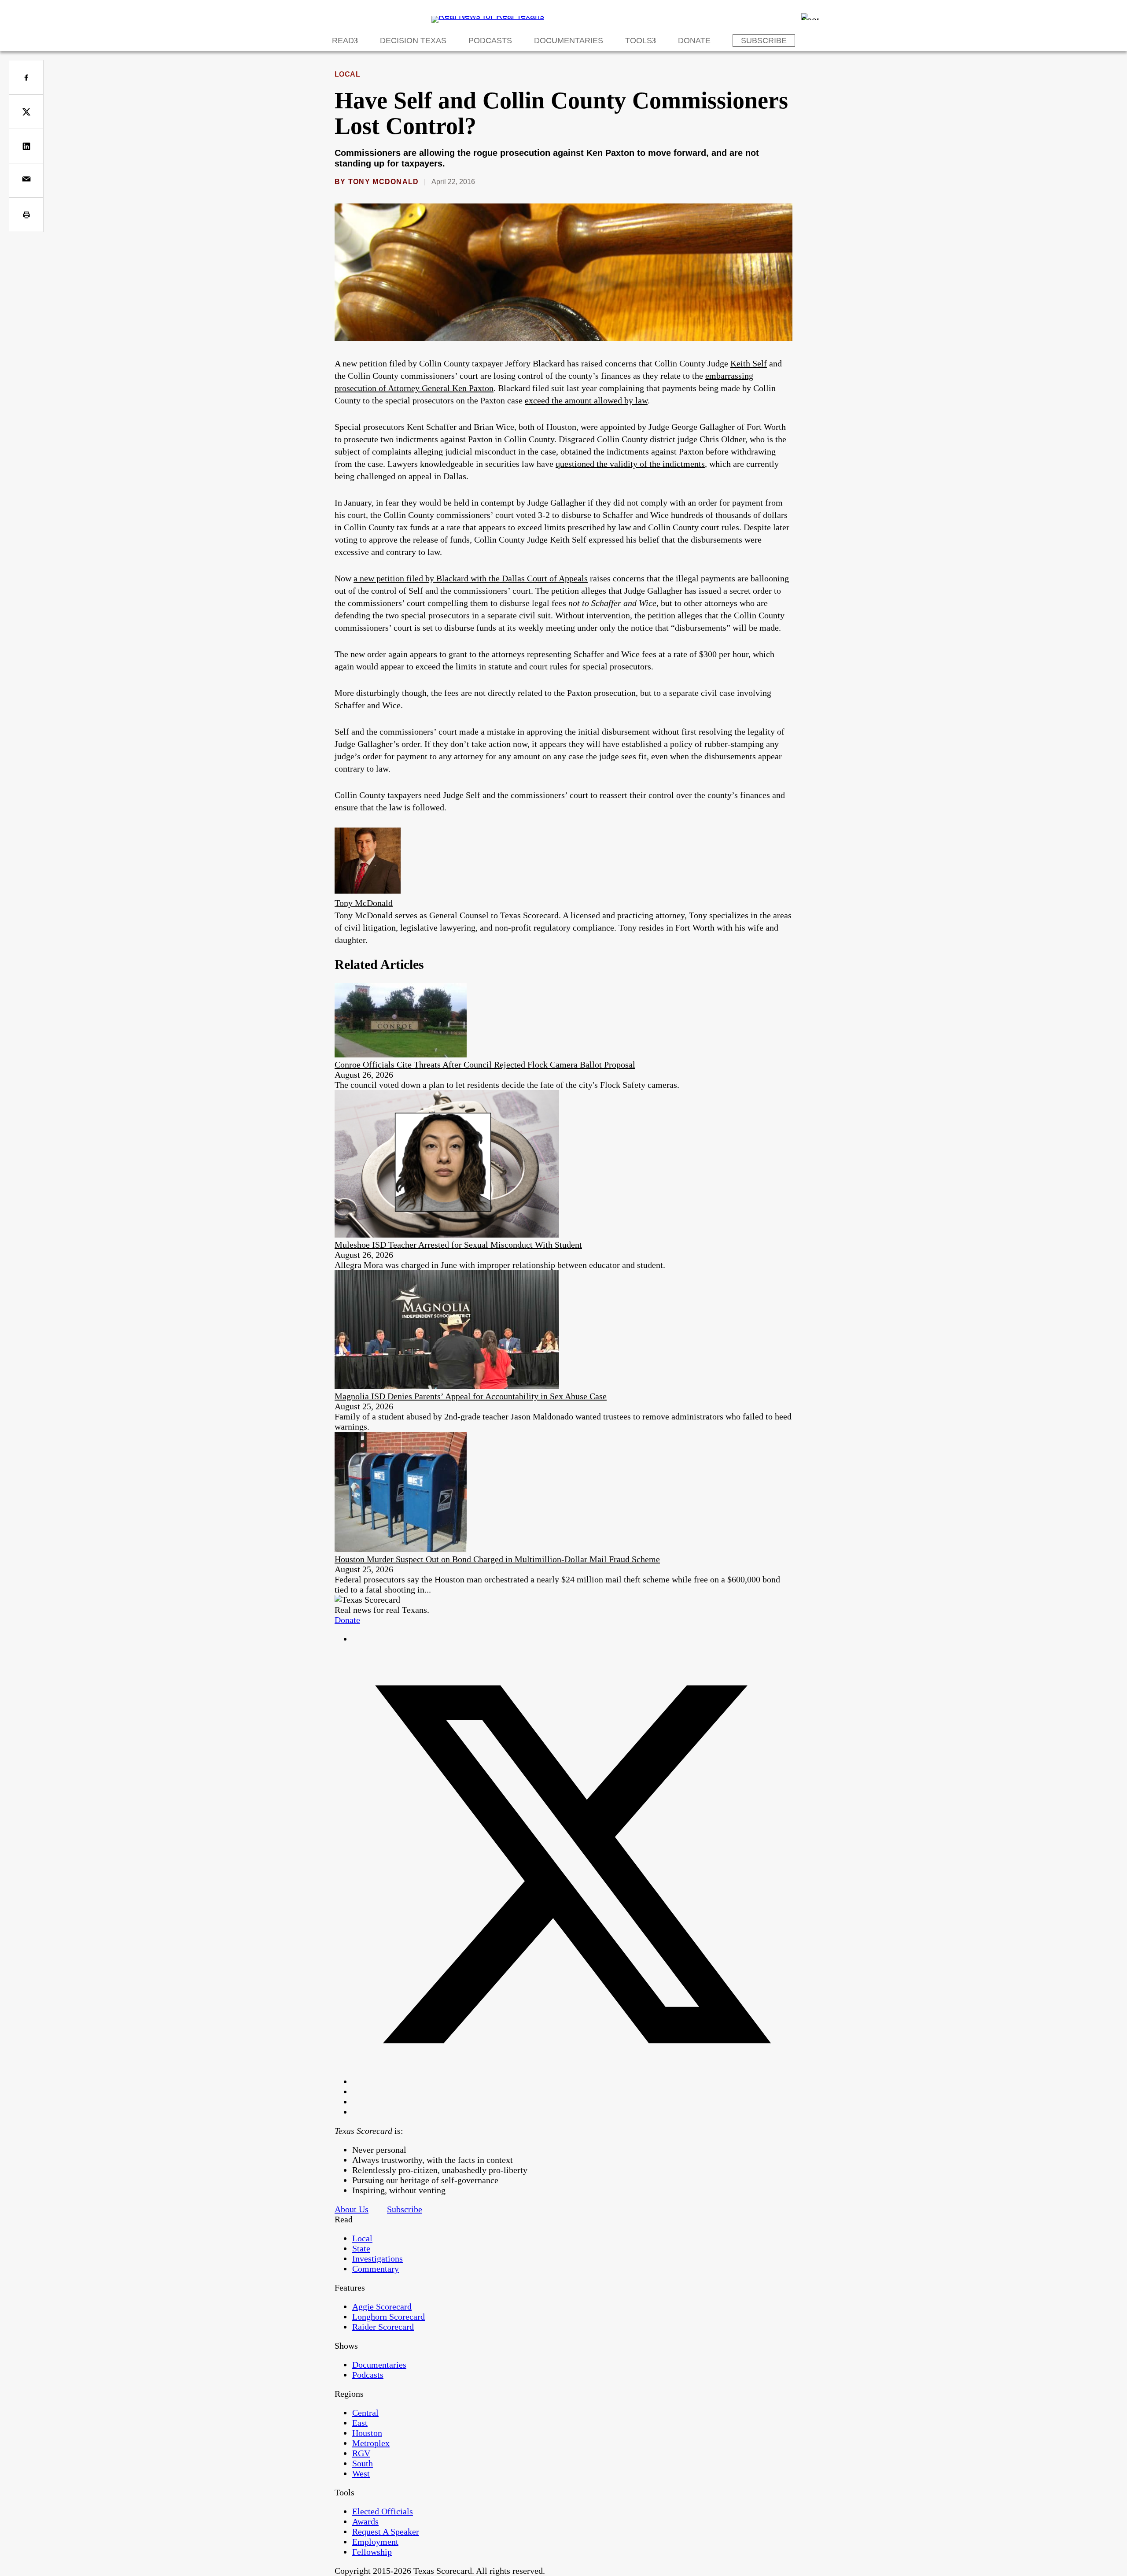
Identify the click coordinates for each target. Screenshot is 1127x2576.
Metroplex (371, 2443)
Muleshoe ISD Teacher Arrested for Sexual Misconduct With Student (458, 1245)
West (361, 2473)
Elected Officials (383, 2511)
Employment (375, 2542)
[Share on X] (26, 112)
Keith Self (749, 363)
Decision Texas (413, 41)
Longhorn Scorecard (389, 2317)
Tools (639, 41)
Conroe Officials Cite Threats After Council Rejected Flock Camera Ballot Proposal (485, 1064)
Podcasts (490, 41)
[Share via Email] (26, 180)
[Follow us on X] (572, 2081)
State (361, 2248)
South (363, 2463)
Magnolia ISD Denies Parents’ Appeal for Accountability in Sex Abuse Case (471, 1396)
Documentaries (569, 41)
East (360, 2423)
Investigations (378, 2258)
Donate (694, 41)
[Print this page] (26, 215)
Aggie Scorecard (382, 2306)
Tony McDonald (384, 182)
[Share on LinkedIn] (26, 146)
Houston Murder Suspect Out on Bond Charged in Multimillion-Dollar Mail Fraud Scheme (497, 1559)
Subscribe (764, 41)
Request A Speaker (386, 2532)
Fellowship (372, 2552)
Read (343, 41)
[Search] (810, 17)
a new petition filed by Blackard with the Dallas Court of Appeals (471, 578)
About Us (352, 2209)
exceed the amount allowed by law (586, 400)
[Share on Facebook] (26, 77)
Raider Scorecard (383, 2327)
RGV (361, 2453)
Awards (365, 2521)
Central (365, 2413)
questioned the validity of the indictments (630, 464)
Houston (367, 2433)
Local (347, 74)
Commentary (376, 2269)
